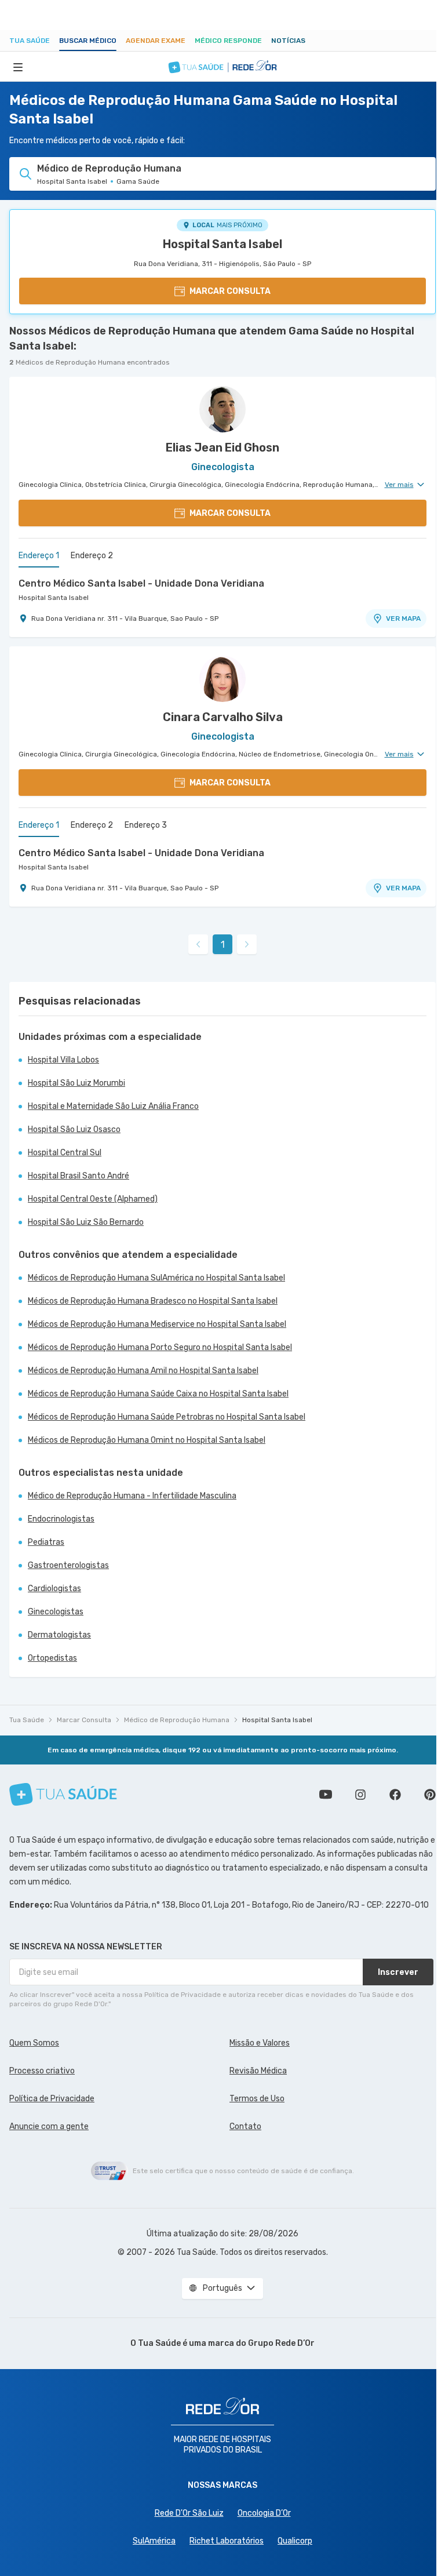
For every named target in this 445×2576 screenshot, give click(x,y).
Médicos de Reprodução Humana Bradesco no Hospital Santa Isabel (153, 1301)
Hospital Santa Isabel (222, 244)
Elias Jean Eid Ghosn (222, 447)
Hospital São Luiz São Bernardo (86, 1222)
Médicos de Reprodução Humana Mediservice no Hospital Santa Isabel (157, 1324)
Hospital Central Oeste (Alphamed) (93, 1199)
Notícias (288, 41)
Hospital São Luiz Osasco (74, 1129)
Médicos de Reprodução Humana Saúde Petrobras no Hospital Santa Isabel (167, 1417)
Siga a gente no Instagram (360, 1795)
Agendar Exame (156, 41)
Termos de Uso (257, 2099)
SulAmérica (154, 2541)
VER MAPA (403, 618)
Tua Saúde (30, 41)
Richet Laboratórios (227, 2541)
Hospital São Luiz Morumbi (76, 1083)
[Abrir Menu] (18, 67)
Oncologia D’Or (264, 2513)
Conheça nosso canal (326, 1795)
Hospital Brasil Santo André (79, 1176)
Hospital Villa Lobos (63, 1060)
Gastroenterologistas (68, 1565)
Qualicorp (295, 2541)
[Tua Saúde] (63, 1794)
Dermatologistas (59, 1635)
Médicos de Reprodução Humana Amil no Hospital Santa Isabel (143, 1371)
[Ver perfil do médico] (222, 409)
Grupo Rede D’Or (281, 2343)
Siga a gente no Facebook (395, 1795)
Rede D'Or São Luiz (189, 2513)
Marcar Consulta (84, 1720)
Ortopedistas (52, 1658)
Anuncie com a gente (49, 2126)
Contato (245, 2126)
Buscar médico (88, 41)
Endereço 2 (92, 556)
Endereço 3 (146, 825)
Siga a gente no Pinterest (430, 1795)
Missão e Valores (260, 2043)
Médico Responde (228, 41)
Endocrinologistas (61, 1519)
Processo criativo (42, 2071)
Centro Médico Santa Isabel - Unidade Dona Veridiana (141, 583)
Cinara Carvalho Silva (223, 717)
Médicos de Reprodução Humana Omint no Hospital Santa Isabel (147, 1440)
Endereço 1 (39, 556)
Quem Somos (34, 2043)
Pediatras (46, 1542)
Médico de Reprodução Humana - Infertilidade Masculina (132, 1496)
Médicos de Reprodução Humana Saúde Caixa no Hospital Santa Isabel (158, 1394)
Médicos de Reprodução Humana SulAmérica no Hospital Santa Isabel (156, 1278)
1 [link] (223, 945)
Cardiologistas (54, 1589)
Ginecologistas (56, 1612)
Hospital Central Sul (65, 1153)
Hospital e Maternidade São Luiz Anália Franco (113, 1106)
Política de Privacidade (52, 2099)
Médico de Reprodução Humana (177, 1720)
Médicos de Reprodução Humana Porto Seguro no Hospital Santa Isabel (160, 1347)
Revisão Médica (258, 2071)
